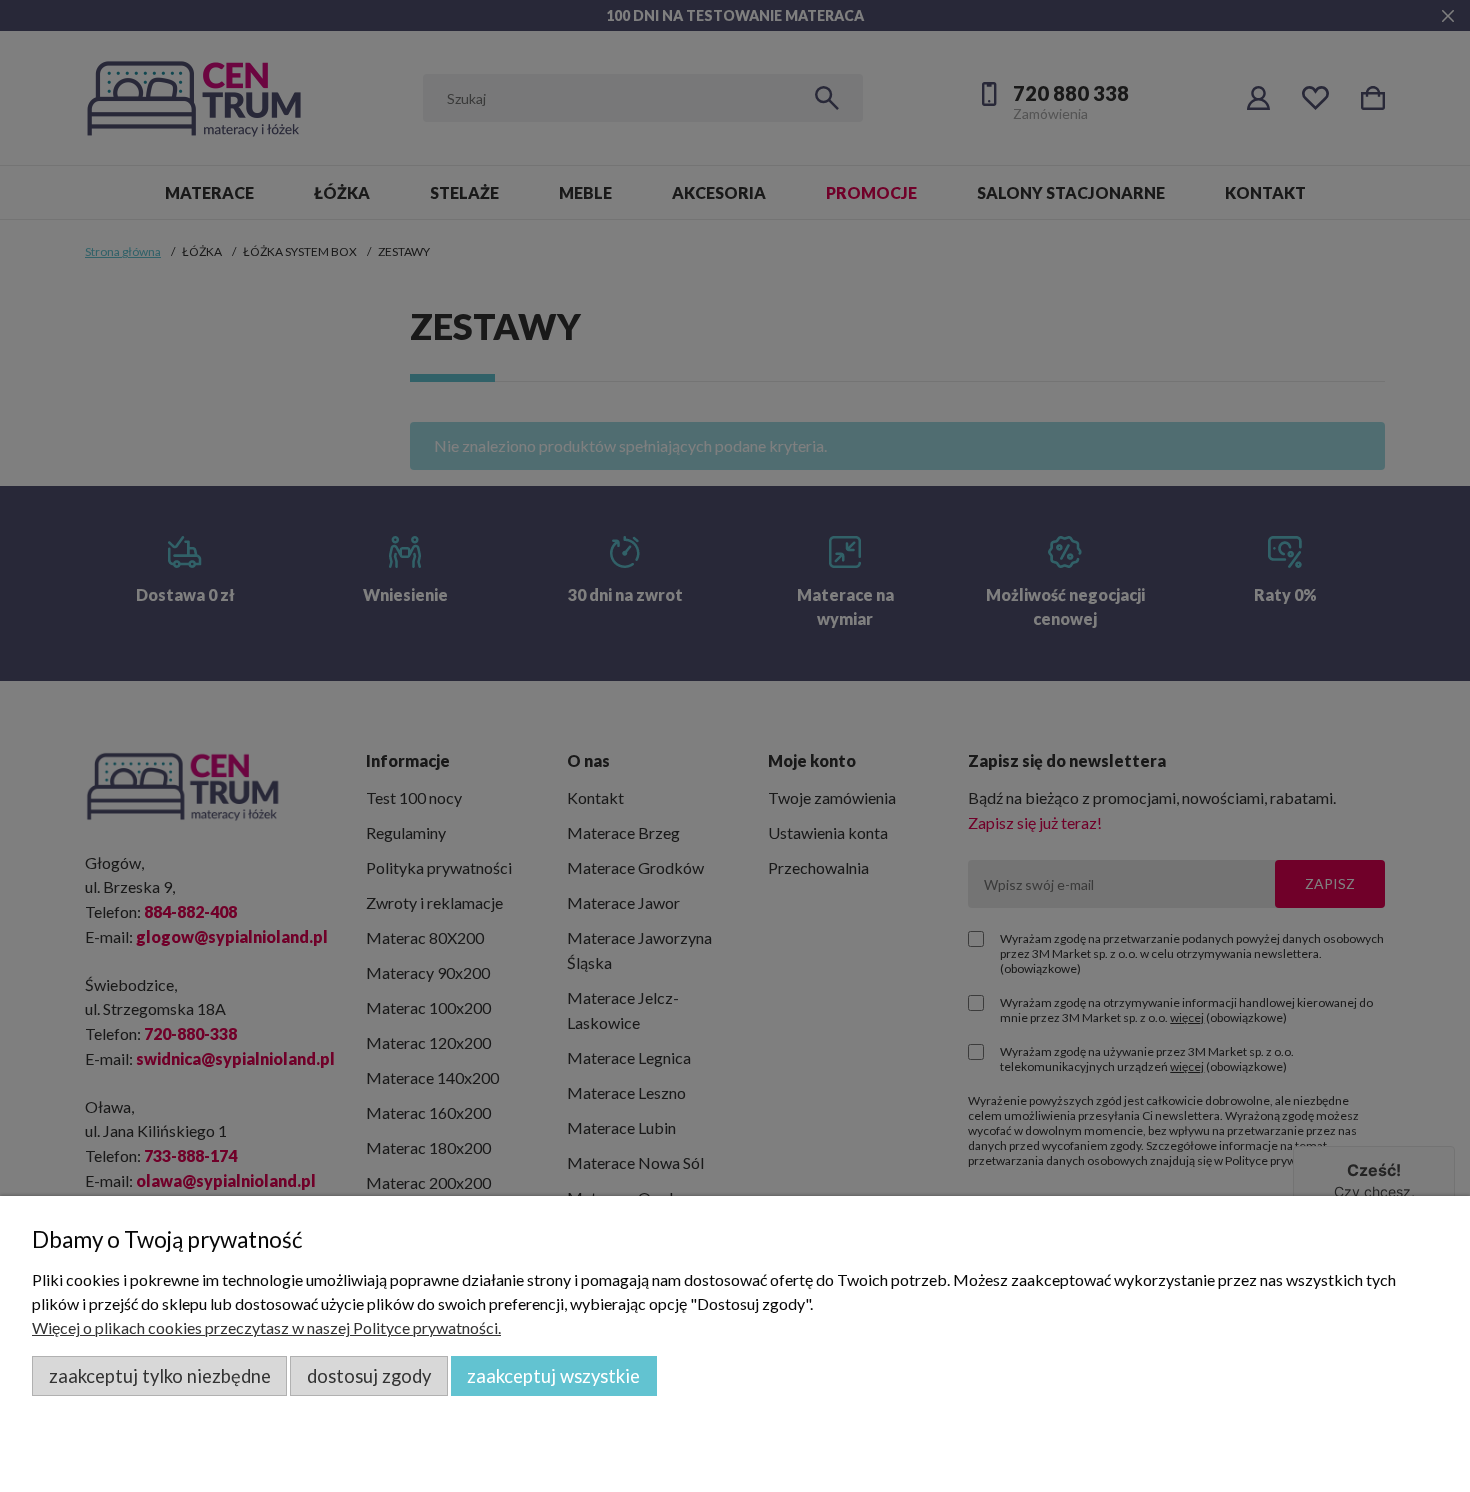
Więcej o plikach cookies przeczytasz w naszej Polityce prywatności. (266, 1327)
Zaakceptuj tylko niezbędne (160, 1376)
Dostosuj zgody (369, 1376)
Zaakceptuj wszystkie (553, 1376)
